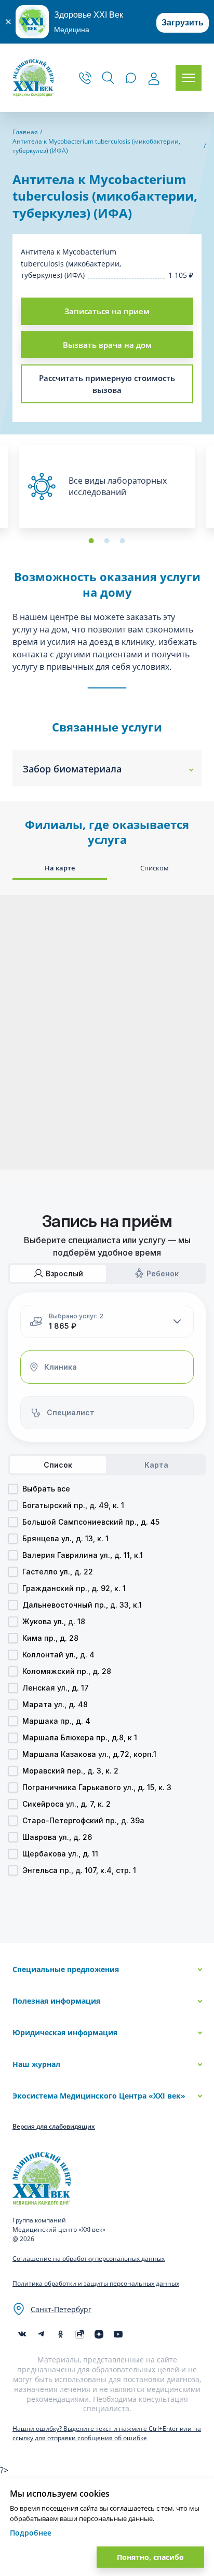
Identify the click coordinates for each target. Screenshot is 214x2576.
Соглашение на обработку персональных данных (89, 2258)
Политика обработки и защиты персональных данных (96, 2283)
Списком (155, 868)
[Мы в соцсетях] (61, 2334)
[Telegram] (41, 2334)
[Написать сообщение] (131, 78)
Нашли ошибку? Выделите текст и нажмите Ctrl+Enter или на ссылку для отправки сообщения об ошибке (107, 2433)
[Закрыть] (8, 22)
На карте (60, 868)
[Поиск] (108, 78)
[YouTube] (118, 2334)
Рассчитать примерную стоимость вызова (107, 384)
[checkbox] (13, 1489)
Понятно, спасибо (150, 2557)
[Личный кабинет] (154, 79)
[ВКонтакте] (22, 2334)
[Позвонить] (85, 78)
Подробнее (31, 2533)
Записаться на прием (107, 311)
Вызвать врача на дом (107, 345)
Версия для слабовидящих (54, 2126)
